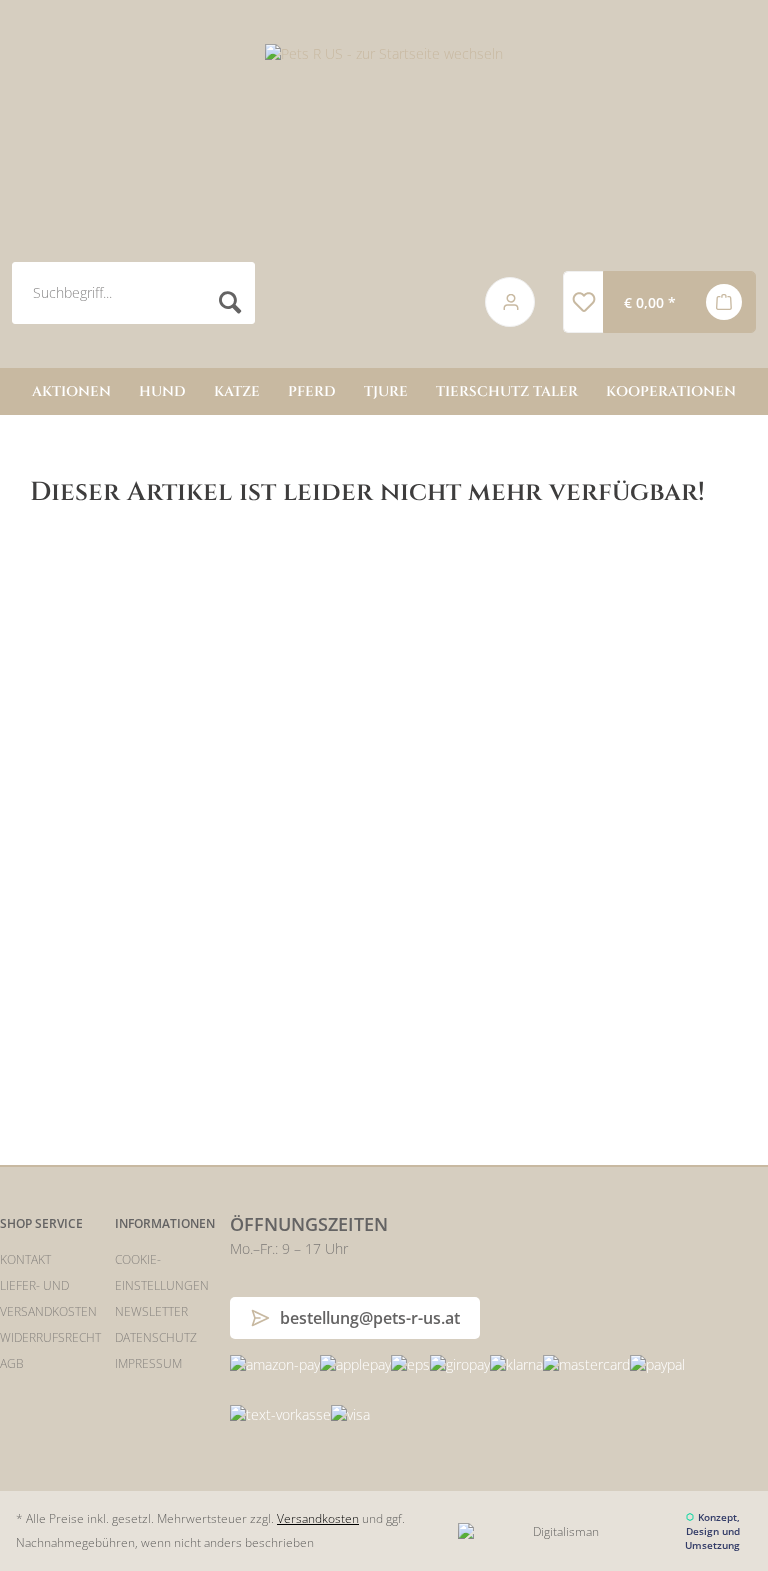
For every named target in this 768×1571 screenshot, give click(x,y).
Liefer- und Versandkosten (48, 1298)
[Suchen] (229, 302)
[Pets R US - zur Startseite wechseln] (384, 144)
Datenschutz (156, 1337)
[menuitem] (233, 302)
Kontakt (25, 1259)
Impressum (148, 1363)
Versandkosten (318, 1518)
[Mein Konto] (511, 302)
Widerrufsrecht (50, 1337)
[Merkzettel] (583, 302)
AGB (12, 1363)
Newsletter (151, 1311)
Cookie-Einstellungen (162, 1272)
